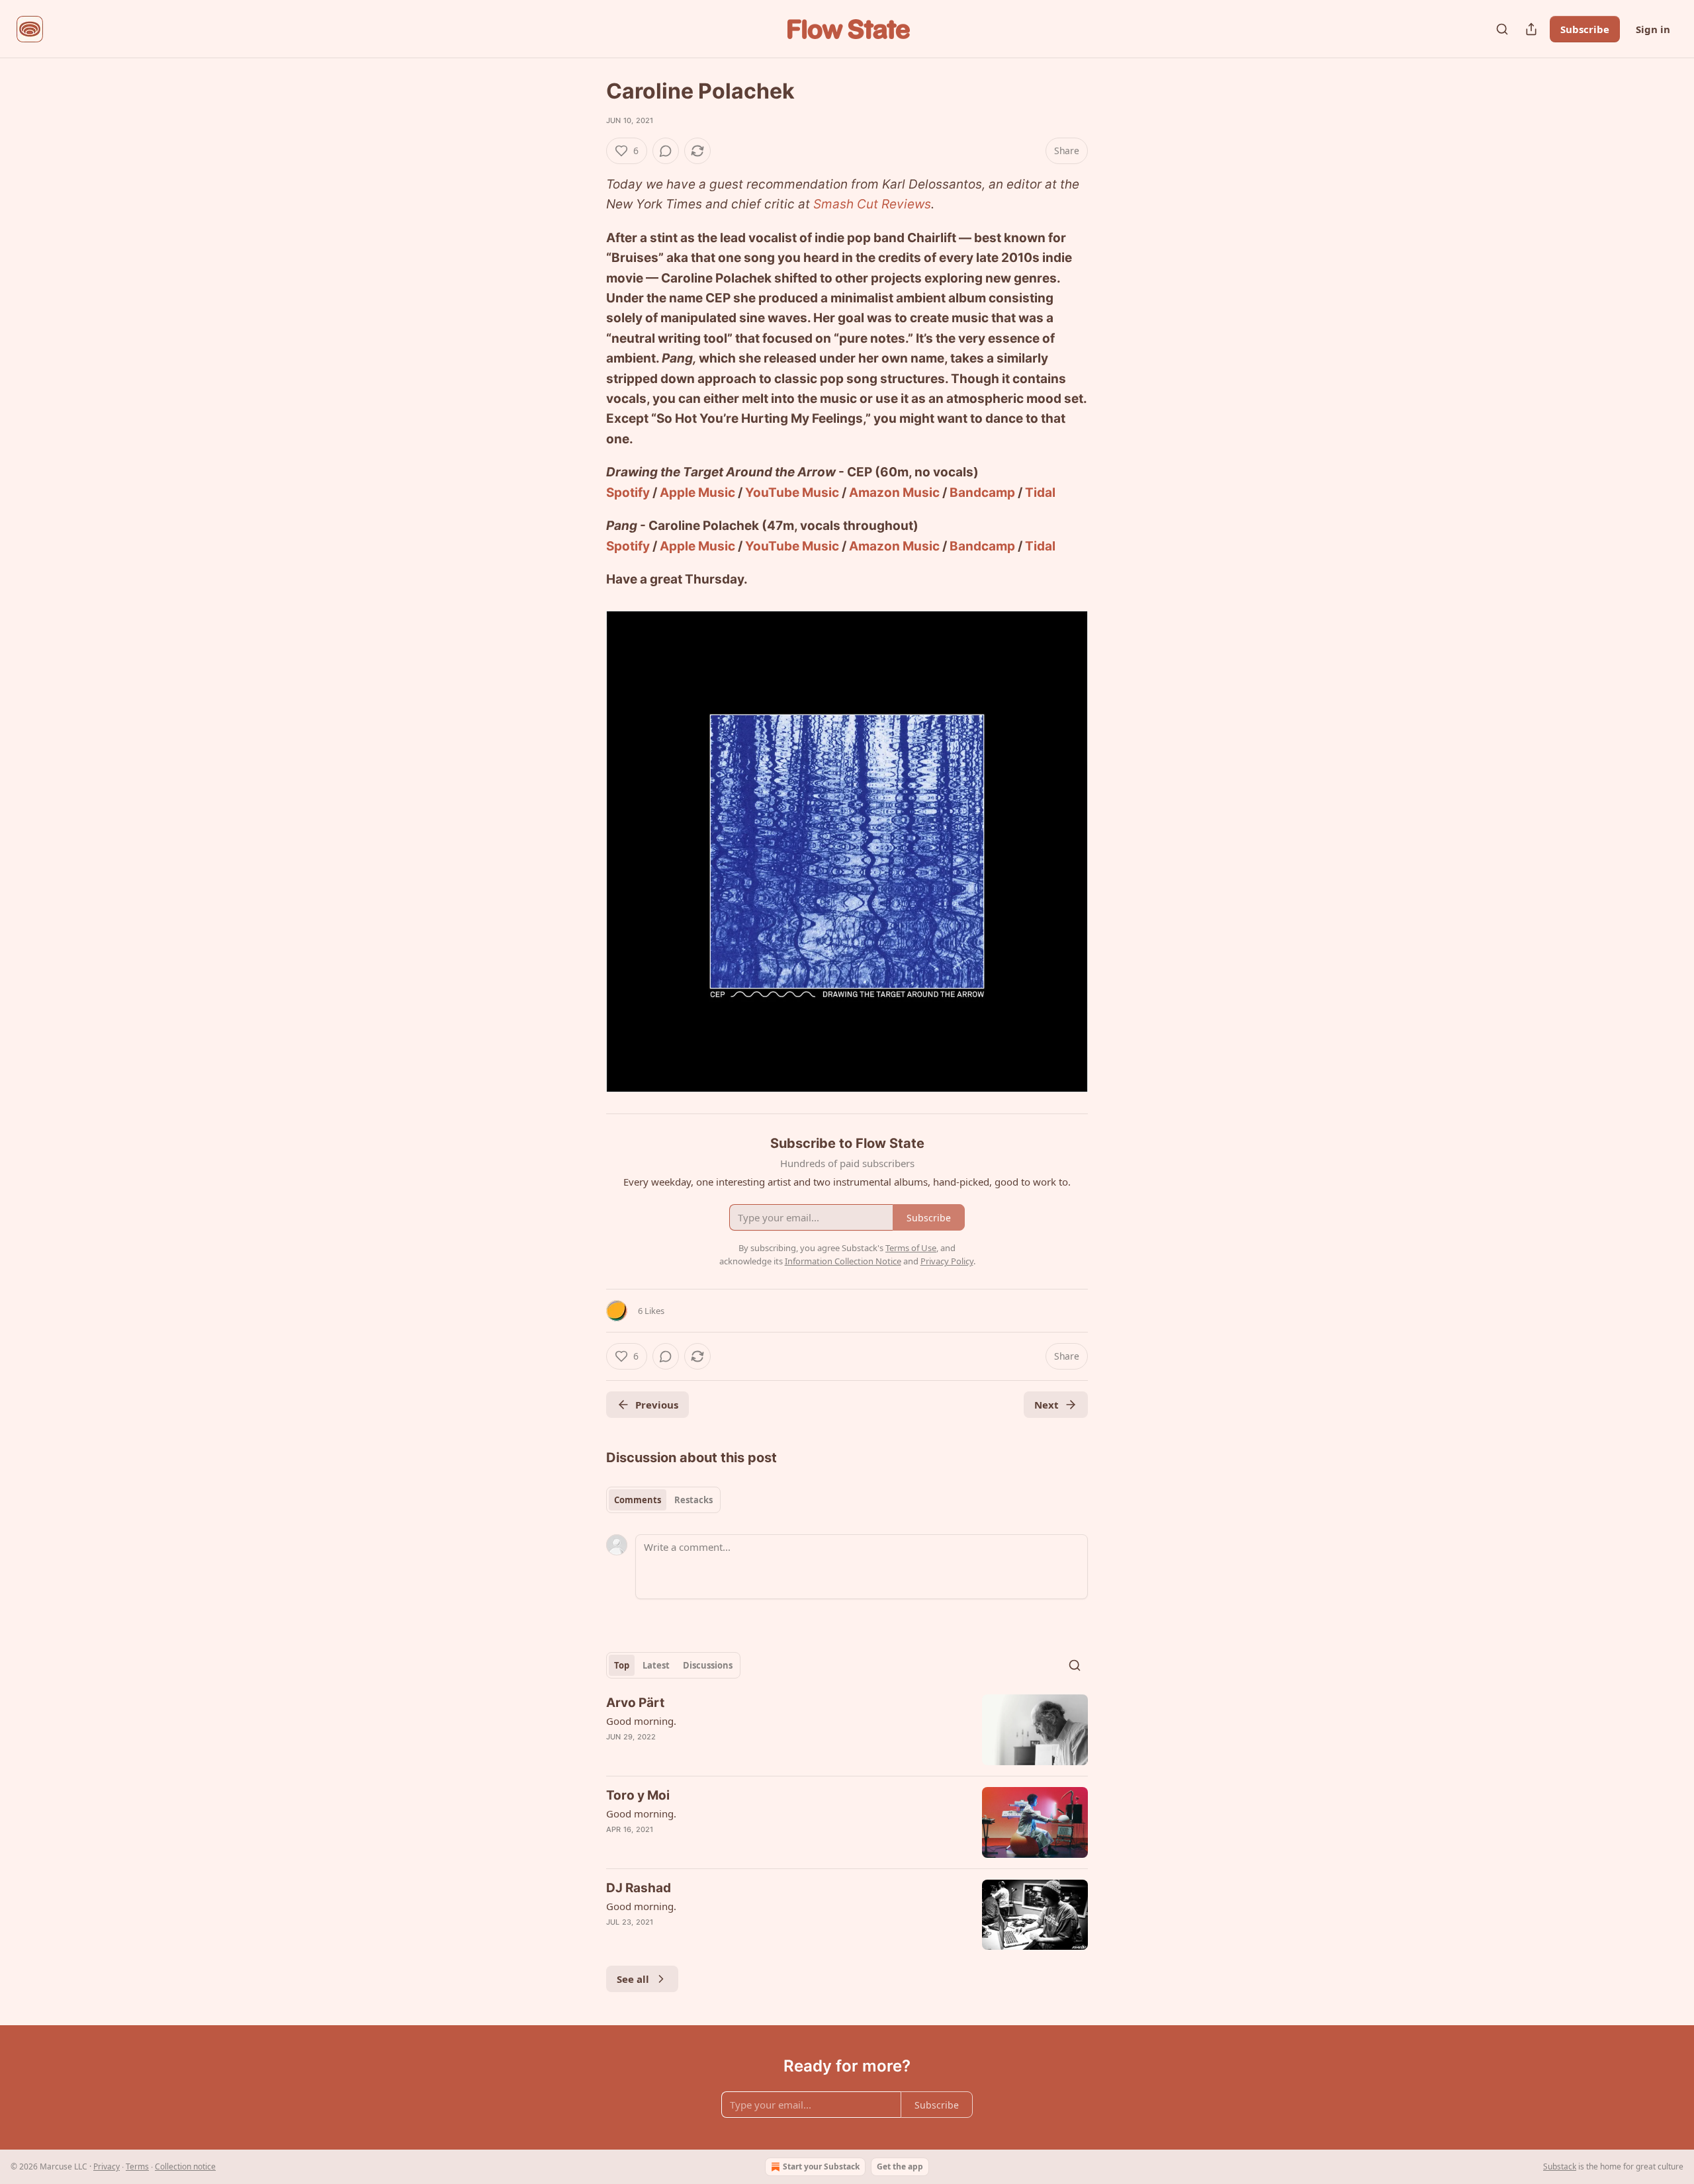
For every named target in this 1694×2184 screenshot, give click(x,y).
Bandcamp (982, 493)
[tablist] (663, 1500)
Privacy (107, 2166)
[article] (847, 1730)
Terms (137, 2166)
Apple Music (697, 493)
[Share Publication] (1531, 29)
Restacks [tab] (693, 1500)
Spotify (628, 493)
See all (633, 1979)
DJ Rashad (639, 1888)
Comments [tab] (638, 1500)
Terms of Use (911, 1248)
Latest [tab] (656, 1665)
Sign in (1653, 29)
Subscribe (1585, 29)
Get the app (900, 2166)
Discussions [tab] (708, 1665)
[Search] (1502, 29)
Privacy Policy (947, 1261)
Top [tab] (622, 1665)
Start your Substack (821, 2166)
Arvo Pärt (635, 1703)
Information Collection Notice (843, 1261)
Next (1047, 1405)
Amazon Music (894, 493)
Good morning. (641, 1721)
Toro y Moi (638, 1795)
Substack (1560, 2166)
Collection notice (185, 2166)
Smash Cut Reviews (872, 204)
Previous (657, 1405)
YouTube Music (792, 493)
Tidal (1040, 493)
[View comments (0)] (666, 151)
